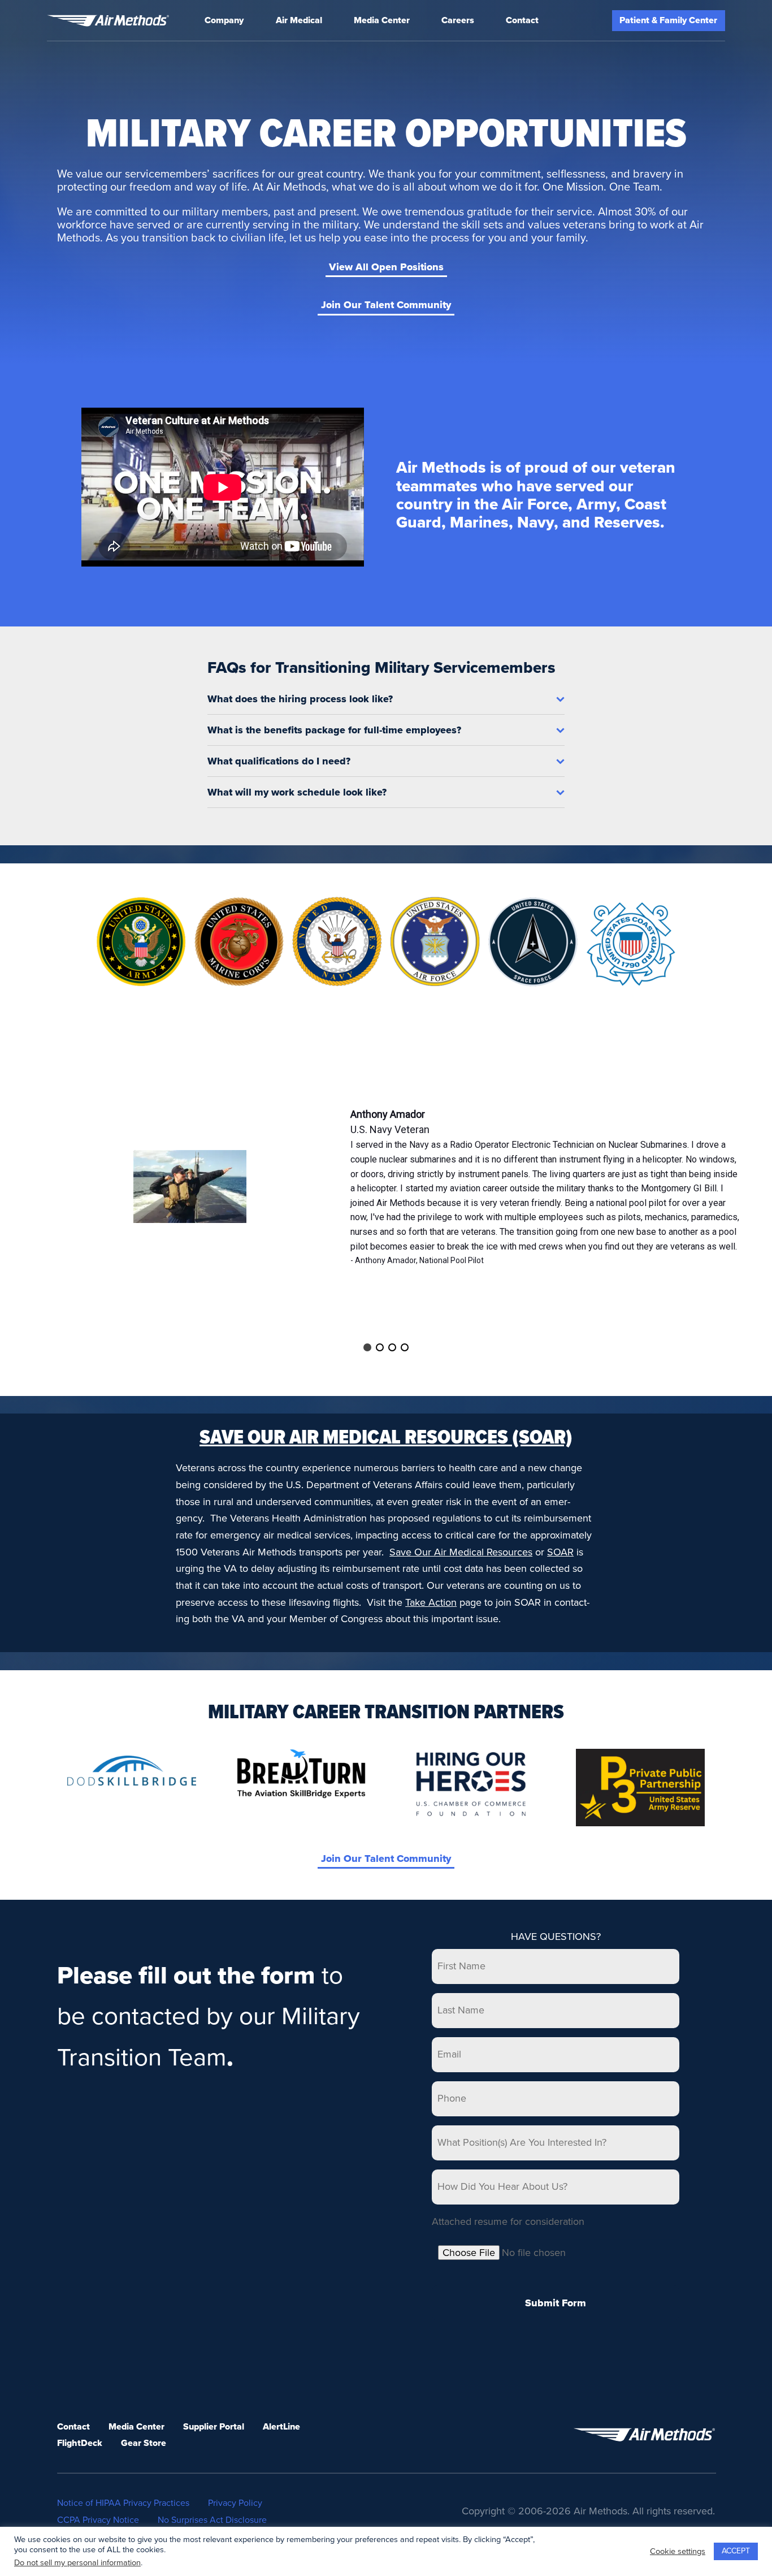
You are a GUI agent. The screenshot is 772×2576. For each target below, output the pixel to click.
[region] (386, 1187)
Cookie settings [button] (678, 2551)
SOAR (560, 1552)
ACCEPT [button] (736, 2551)
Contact (522, 20)
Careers (458, 20)
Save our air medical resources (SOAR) (386, 1438)
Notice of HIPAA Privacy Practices (123, 2503)
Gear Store (144, 2443)
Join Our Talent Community (386, 305)
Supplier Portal (214, 2427)
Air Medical (299, 20)
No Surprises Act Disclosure (212, 2520)
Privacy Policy (235, 2503)
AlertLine (281, 2427)
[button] (367, 1347)
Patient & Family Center (668, 20)
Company (224, 20)
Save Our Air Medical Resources (461, 1552)
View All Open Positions (386, 267)
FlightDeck (80, 2443)
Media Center (382, 20)
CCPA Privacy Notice (98, 2520)
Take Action (431, 1602)
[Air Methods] (108, 21)
